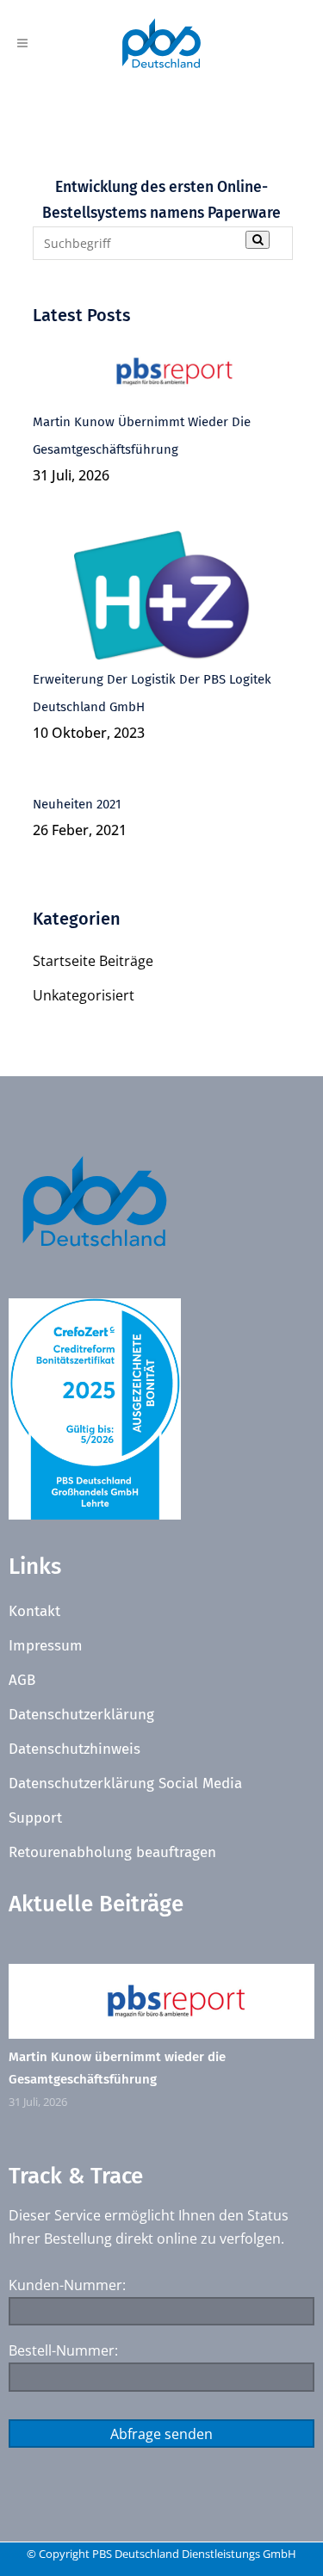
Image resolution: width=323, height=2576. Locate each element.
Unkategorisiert (84, 995)
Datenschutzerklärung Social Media (125, 1783)
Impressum (46, 1646)
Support (35, 1818)
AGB (22, 1680)
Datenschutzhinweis (75, 1749)
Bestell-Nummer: (63, 2350)
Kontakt (34, 1611)
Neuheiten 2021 (77, 804)
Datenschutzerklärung (81, 1715)
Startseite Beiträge (93, 961)
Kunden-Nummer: (67, 2285)
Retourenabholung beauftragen (112, 1852)
